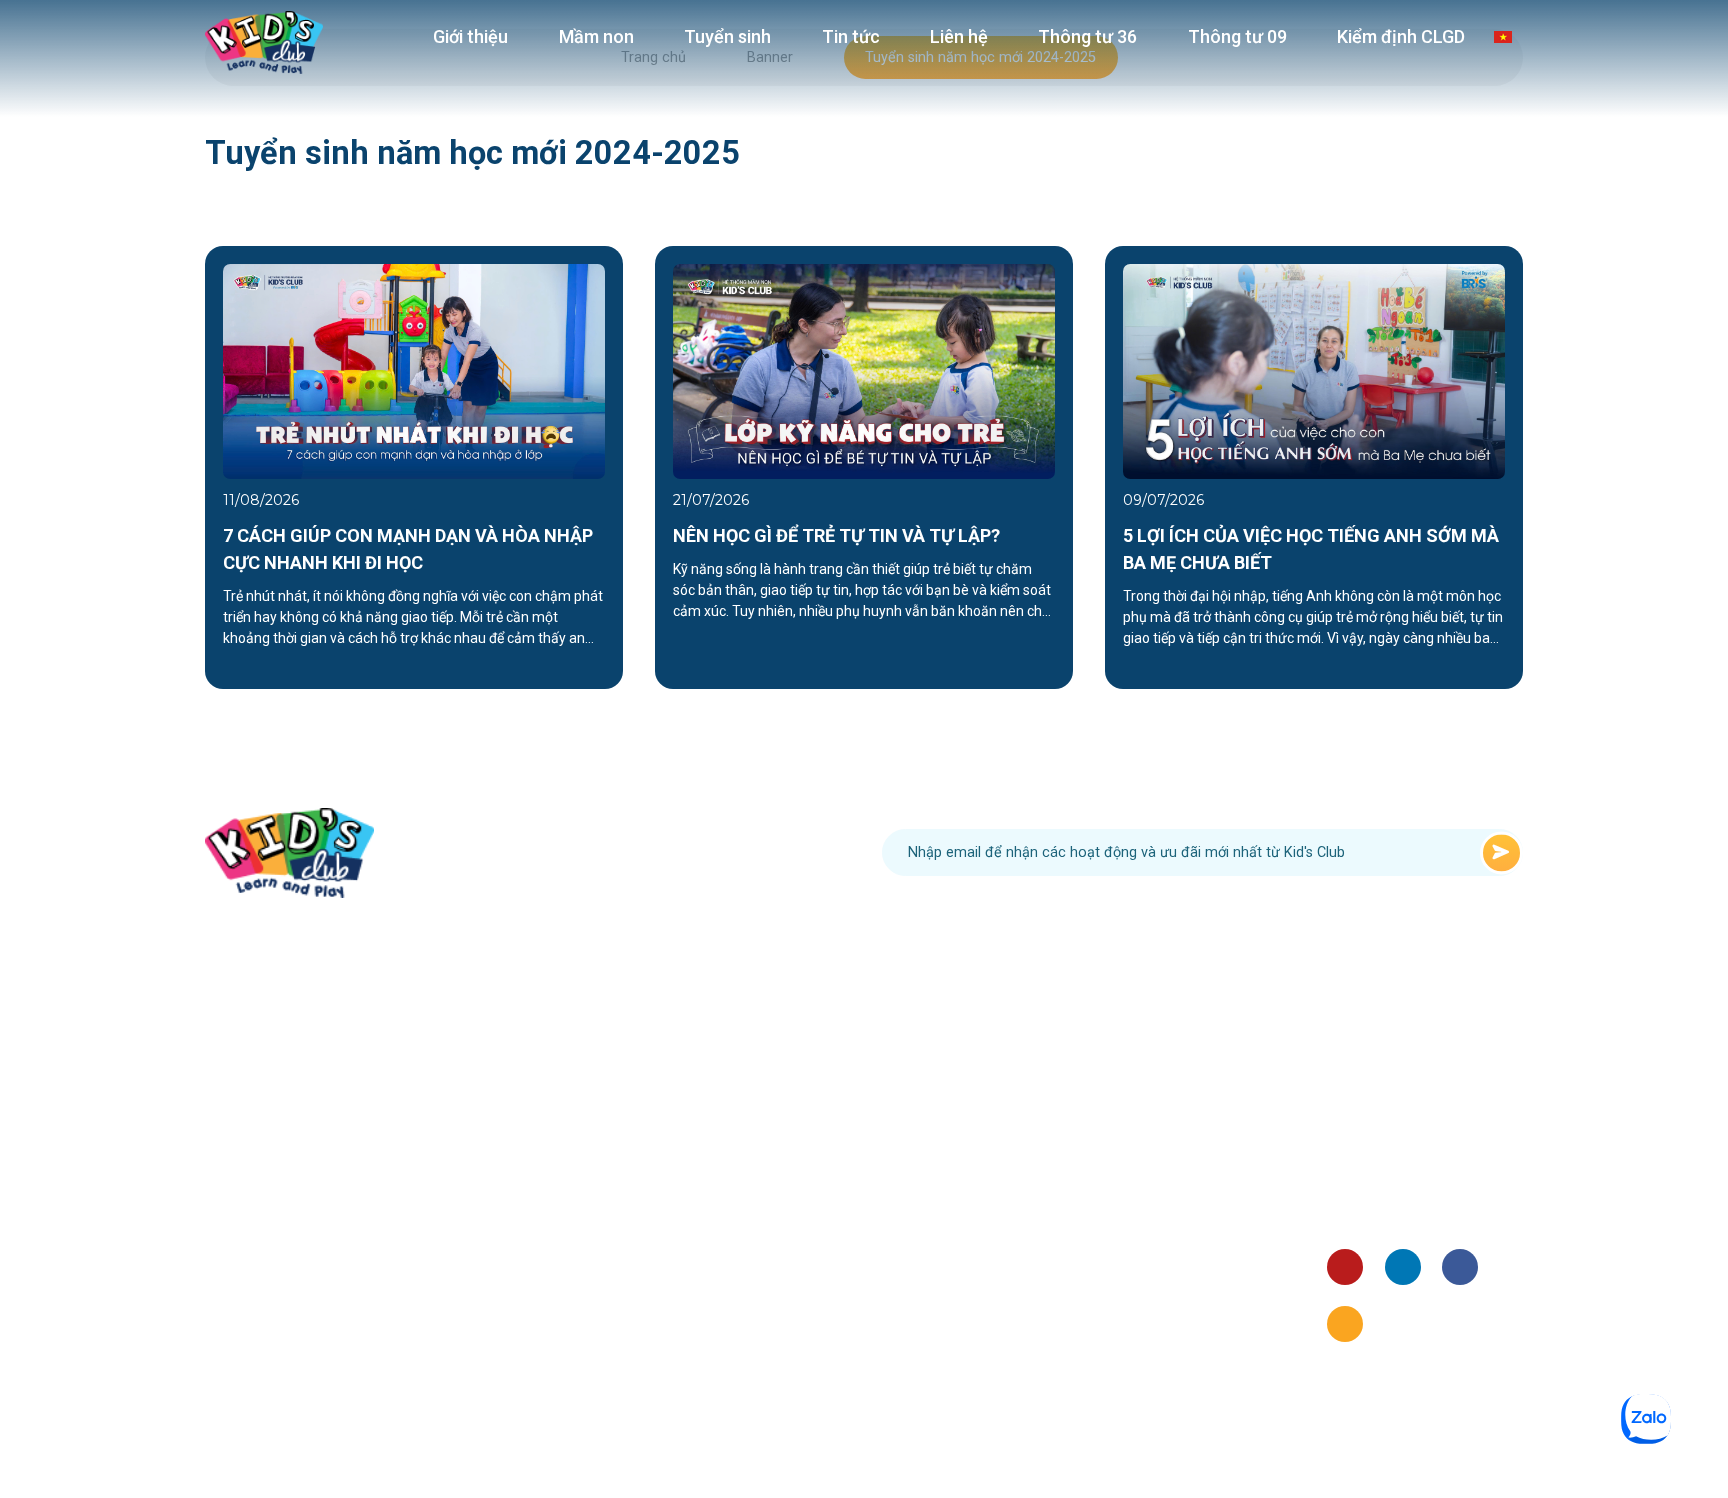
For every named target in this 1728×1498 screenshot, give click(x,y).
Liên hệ (959, 36)
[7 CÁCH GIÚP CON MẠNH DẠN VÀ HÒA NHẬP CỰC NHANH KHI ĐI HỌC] (414, 370)
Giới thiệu (470, 36)
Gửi (1501, 852)
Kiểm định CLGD (1401, 36)
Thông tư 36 (1087, 36)
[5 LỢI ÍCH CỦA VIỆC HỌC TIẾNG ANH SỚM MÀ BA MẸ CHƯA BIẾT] (1314, 370)
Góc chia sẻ (1365, 1187)
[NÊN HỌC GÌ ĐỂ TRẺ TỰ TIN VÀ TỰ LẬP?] (864, 370)
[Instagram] (1345, 1324)
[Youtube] (1345, 1267)
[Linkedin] (1403, 1267)
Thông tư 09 (1237, 36)
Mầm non (596, 36)
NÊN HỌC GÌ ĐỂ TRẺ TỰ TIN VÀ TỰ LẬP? (836, 535)
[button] (158, 467)
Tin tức (851, 36)
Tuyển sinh (727, 36)
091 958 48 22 (644, 853)
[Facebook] (1460, 1267)
